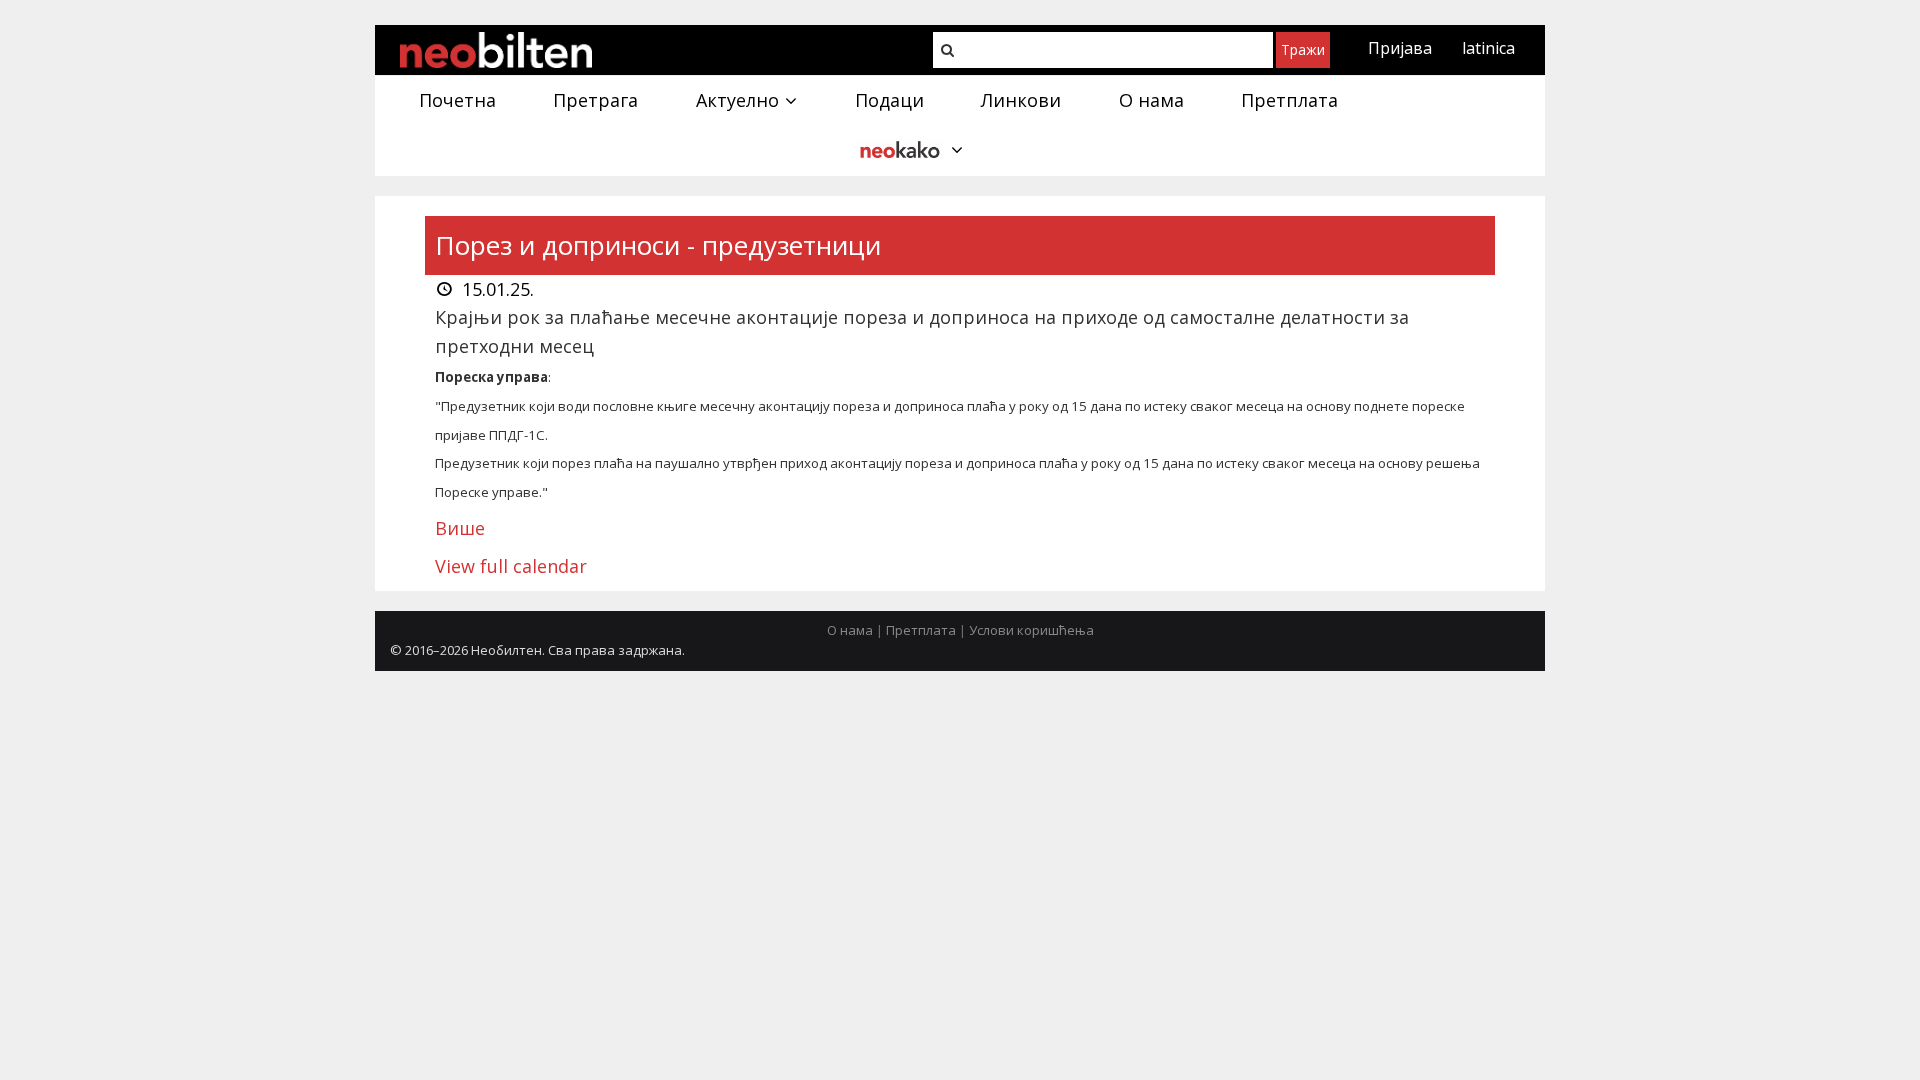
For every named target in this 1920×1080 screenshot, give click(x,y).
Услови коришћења (1031, 630)
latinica (1488, 48)
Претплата (921, 630)
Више (460, 528)
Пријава (1400, 48)
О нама (850, 630)
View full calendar (511, 566)
